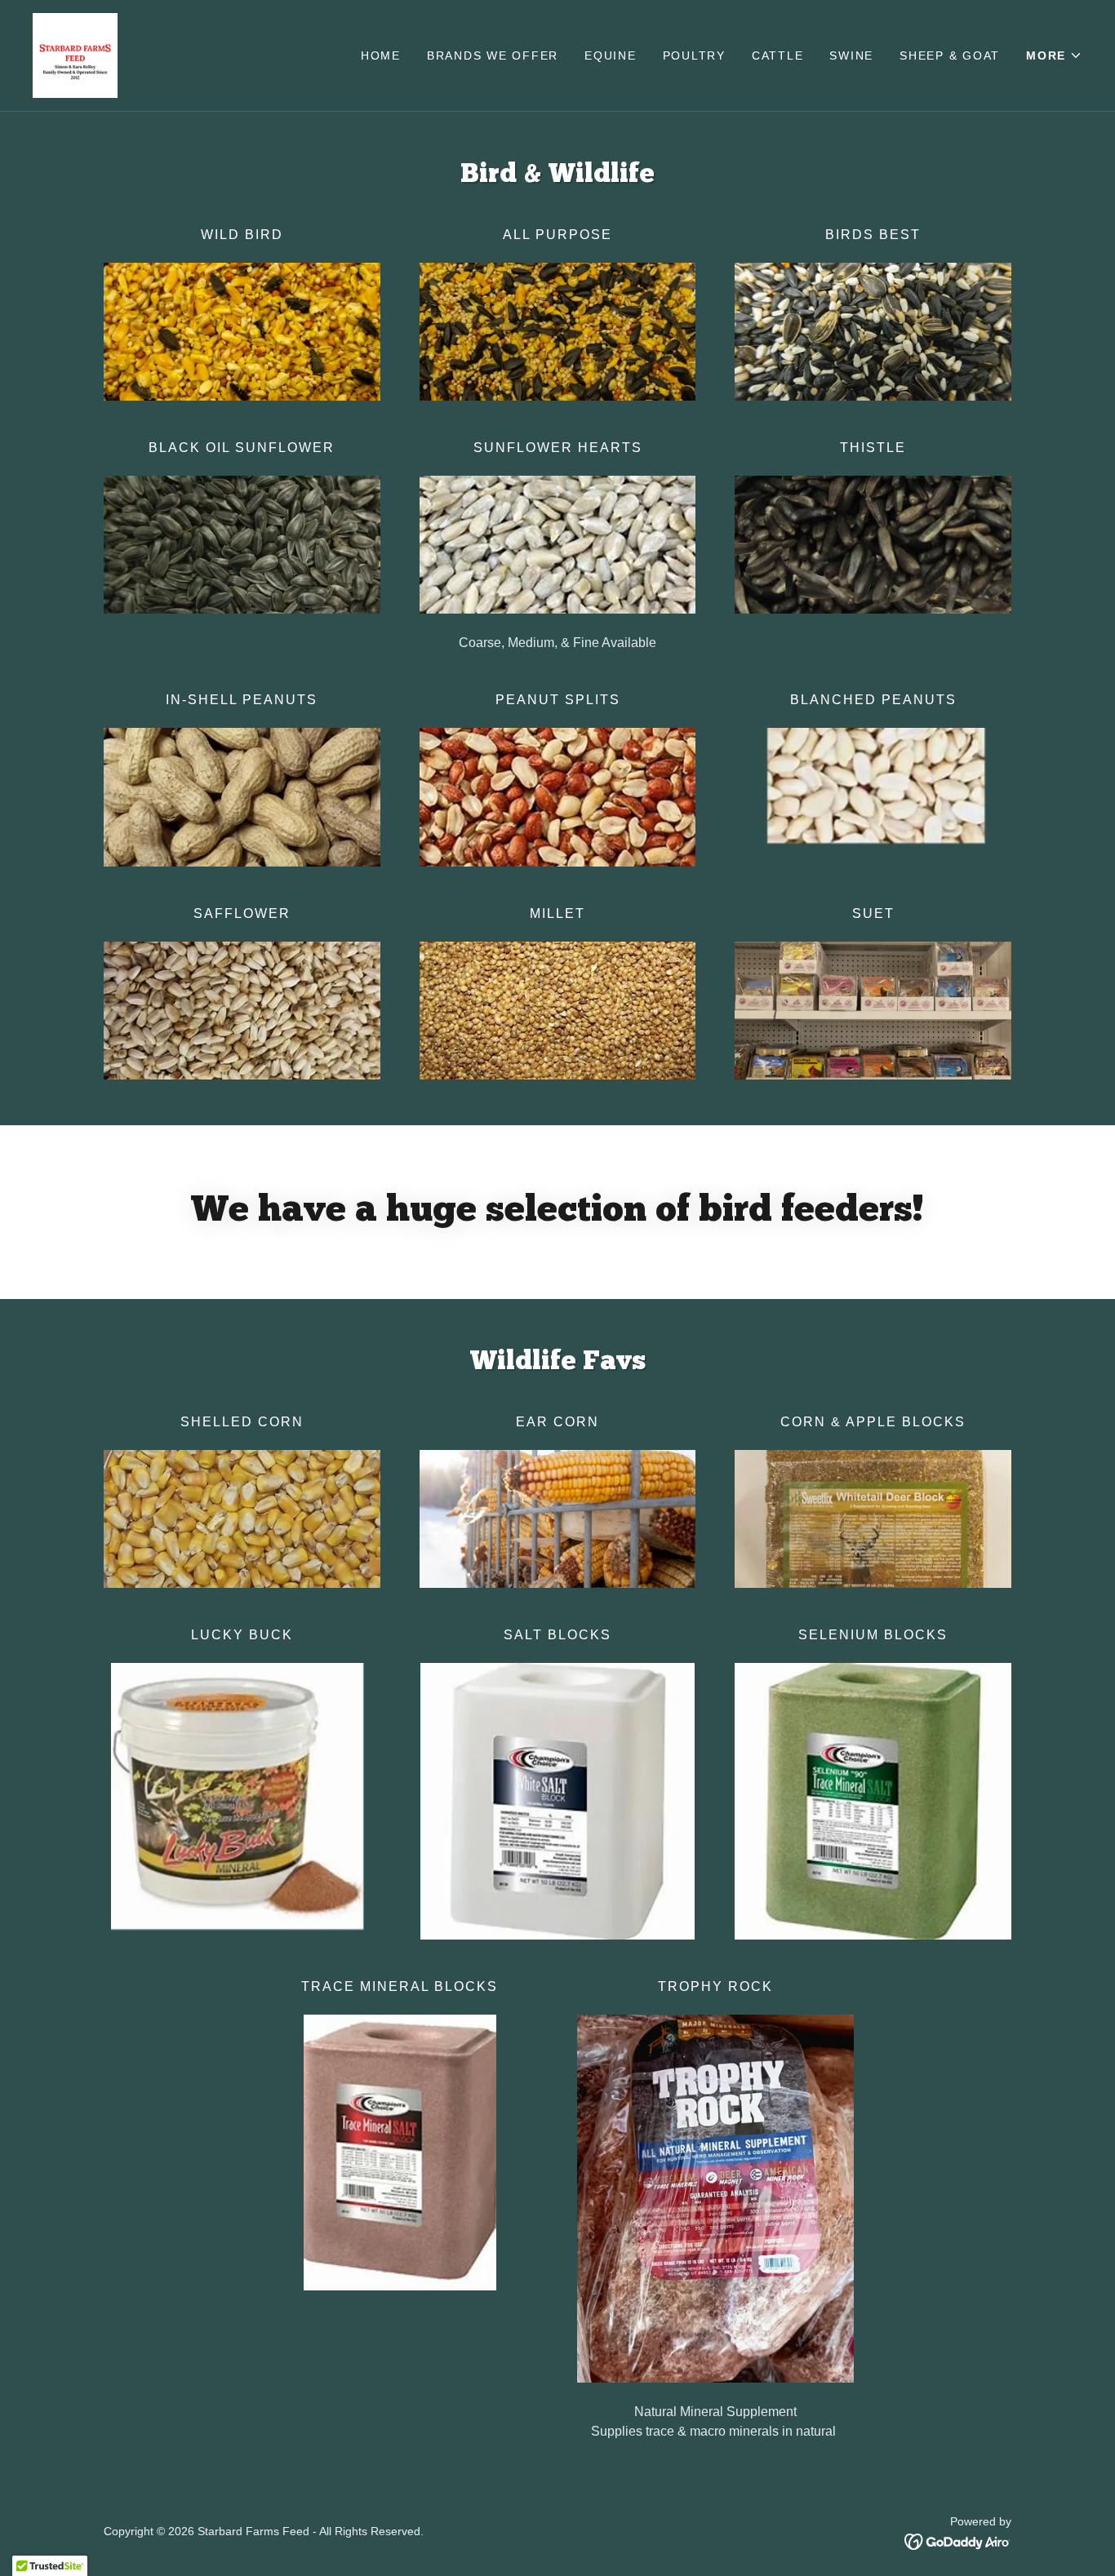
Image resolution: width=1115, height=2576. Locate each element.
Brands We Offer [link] (493, 55)
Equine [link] (611, 55)
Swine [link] (851, 55)
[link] (75, 54)
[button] (1054, 55)
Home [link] (381, 55)
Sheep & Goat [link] (950, 55)
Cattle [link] (778, 55)
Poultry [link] (694, 55)
